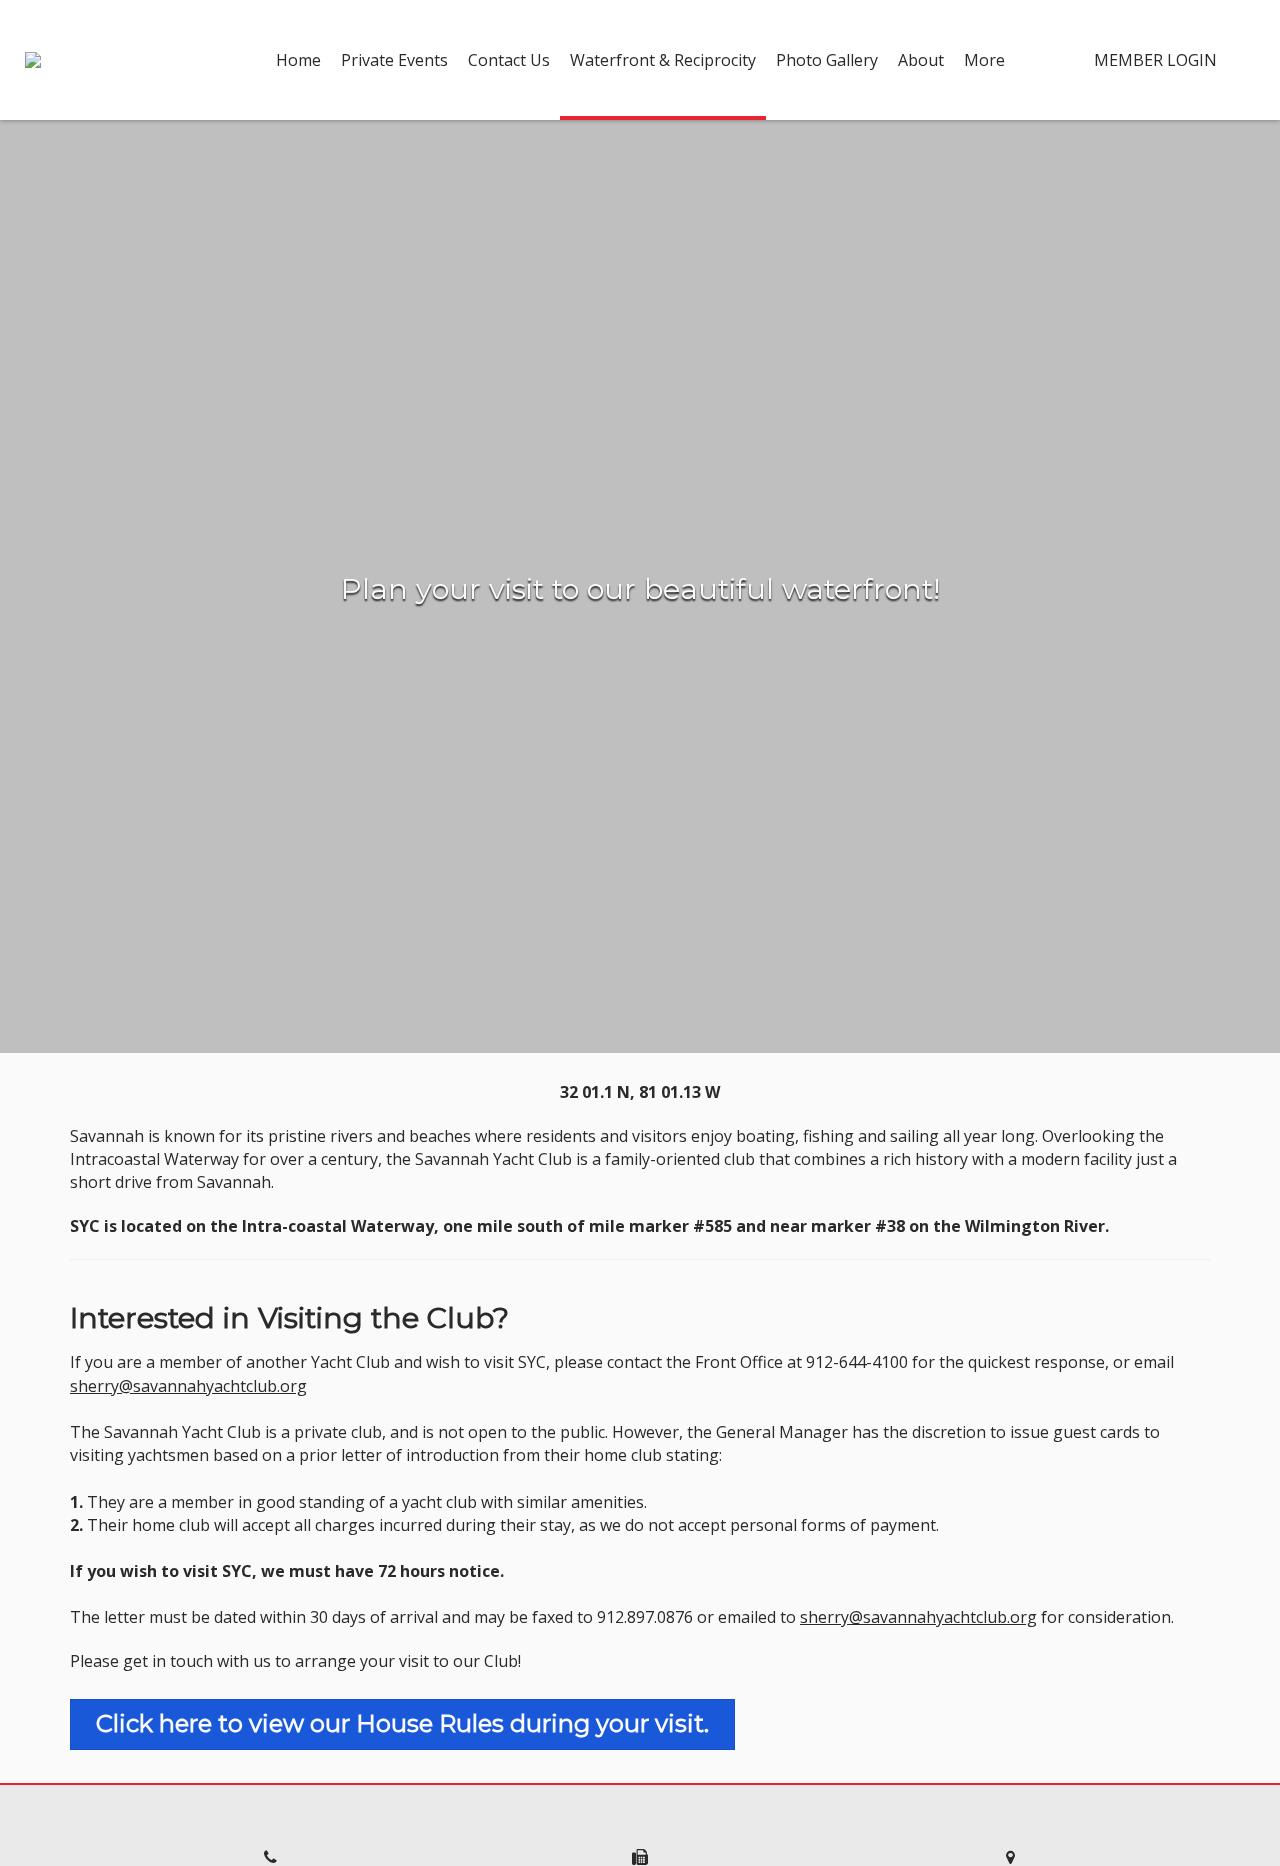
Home (298, 60)
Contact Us (509, 60)
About (921, 60)
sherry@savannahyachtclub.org (188, 1386)
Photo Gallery (827, 60)
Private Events (394, 60)
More (984, 60)
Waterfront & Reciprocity (663, 60)
